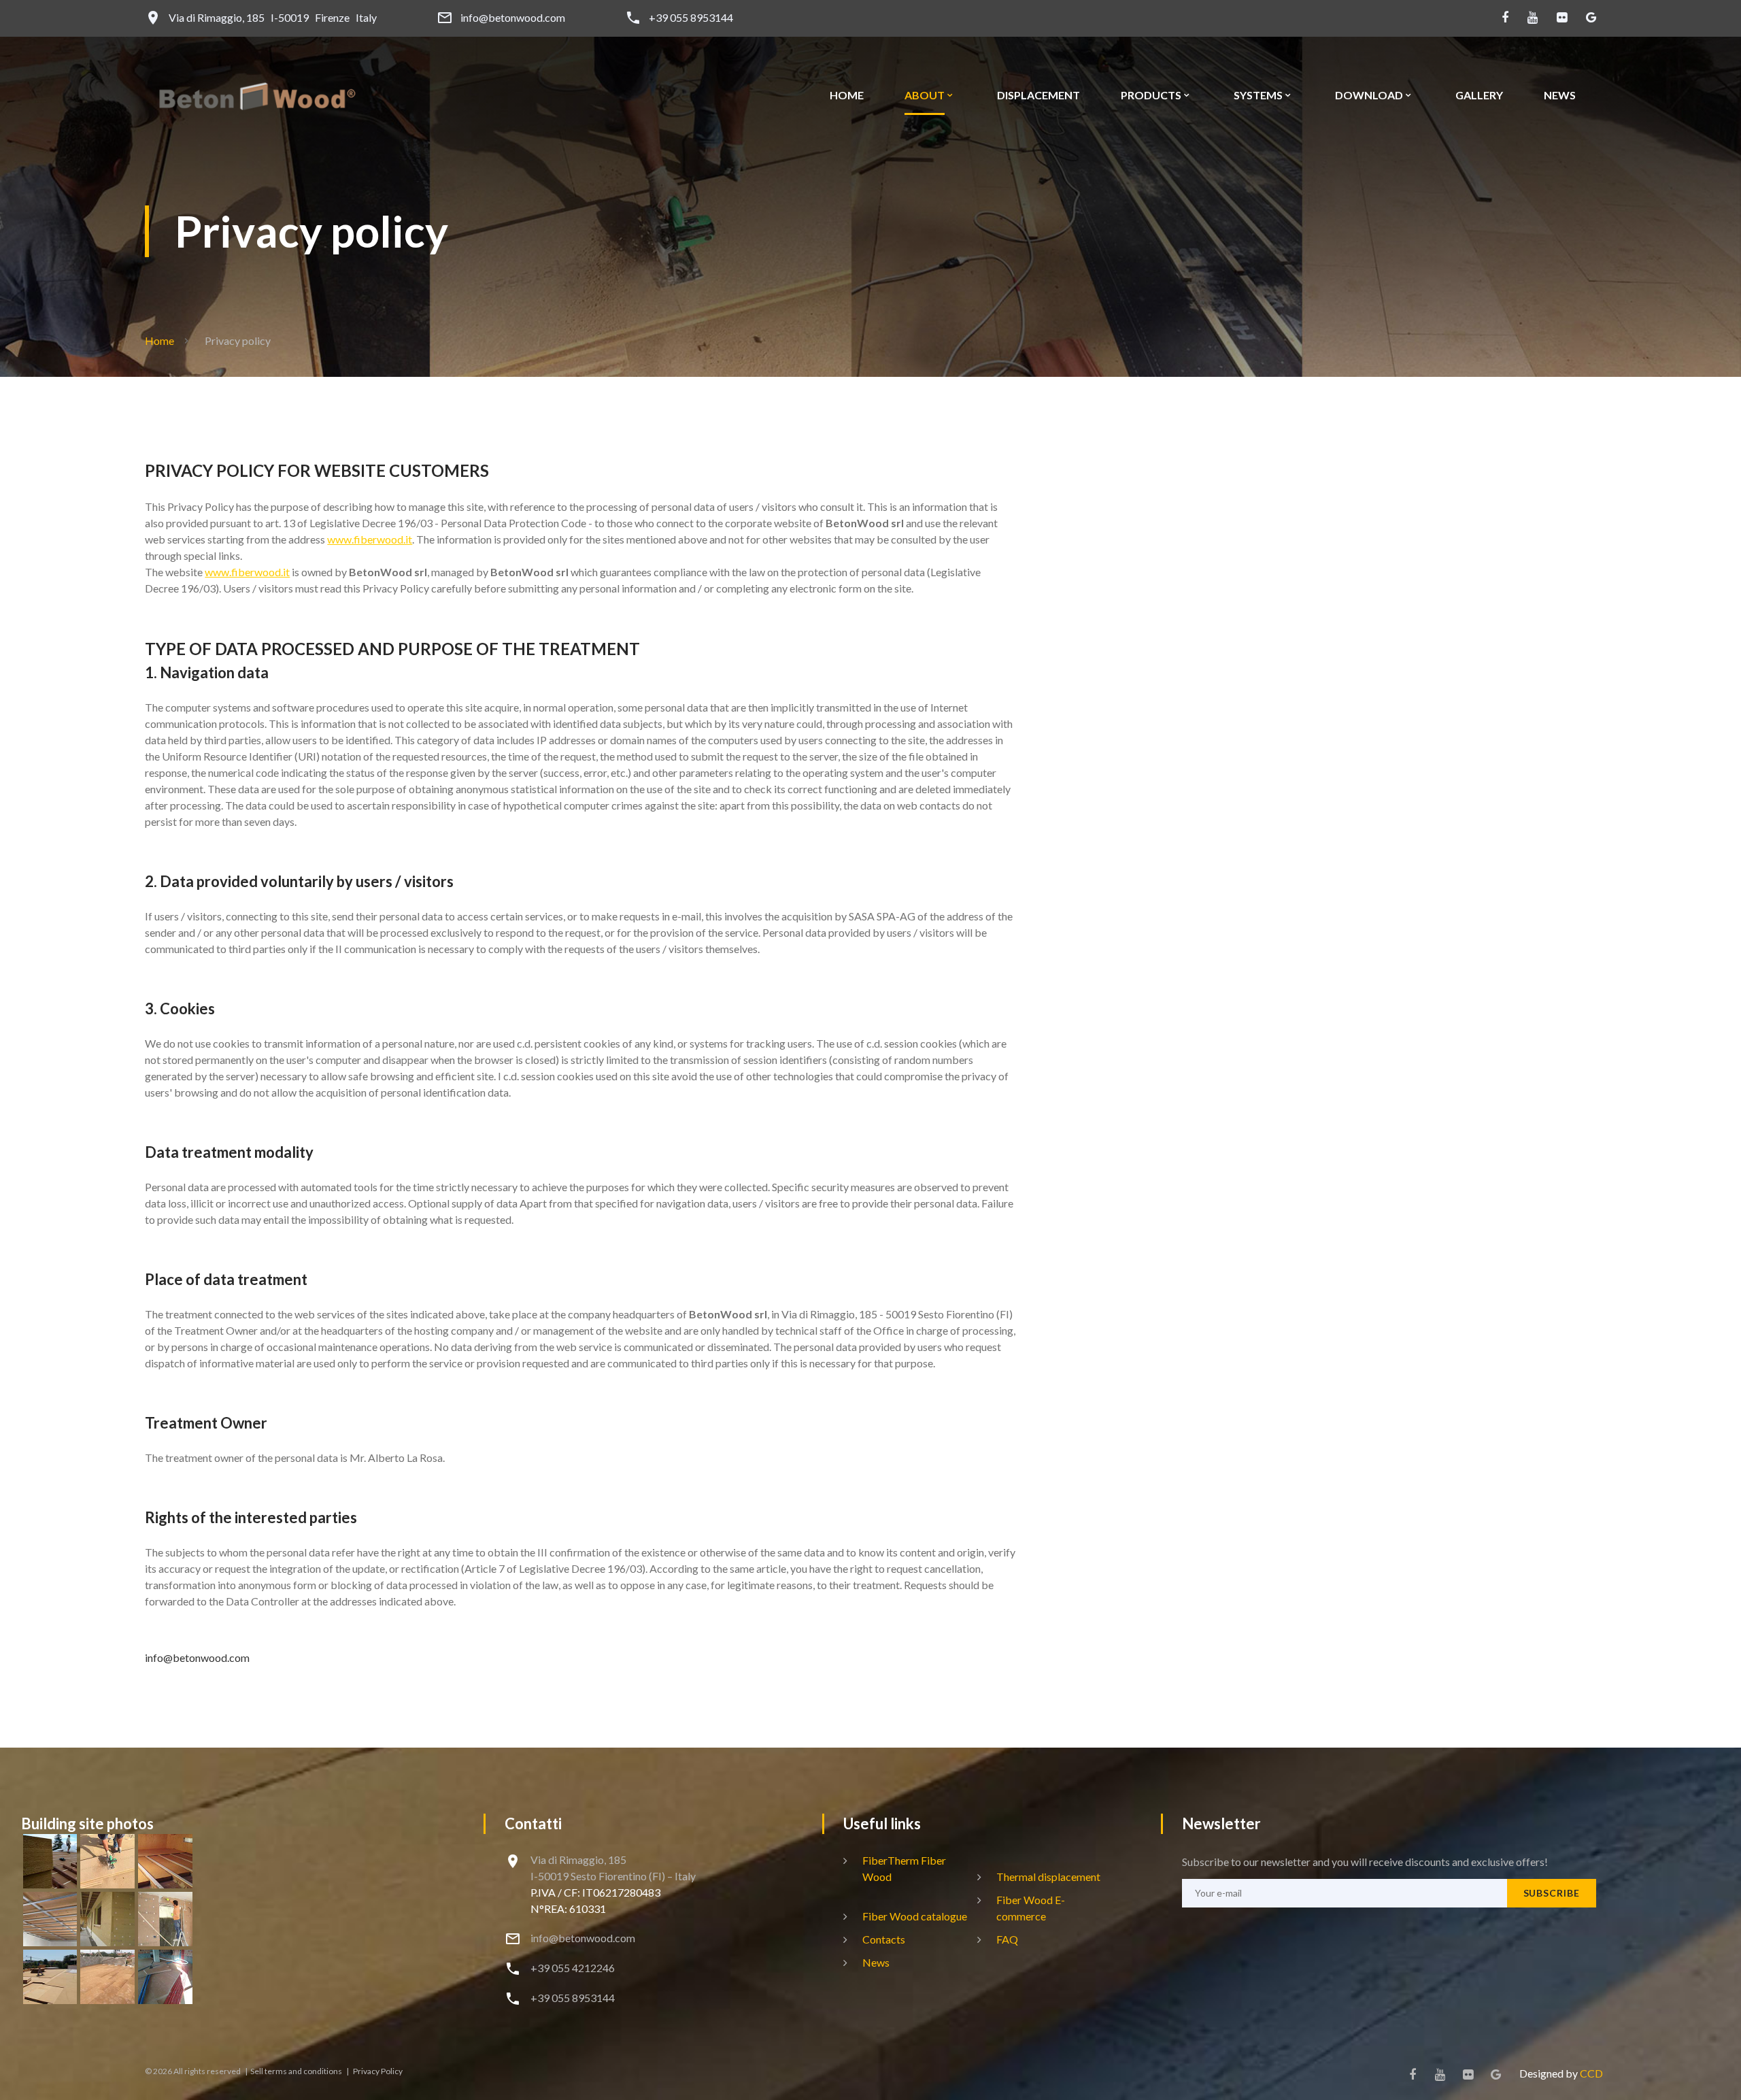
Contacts (884, 1939)
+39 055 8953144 (691, 18)
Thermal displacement (1048, 1877)
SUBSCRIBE (1552, 1893)
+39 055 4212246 (573, 1968)
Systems (1258, 95)
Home (847, 95)
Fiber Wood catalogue (915, 1916)
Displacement (1038, 95)
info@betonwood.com (513, 18)
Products (1151, 95)
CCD (1591, 2073)
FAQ (1007, 1939)
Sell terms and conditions (297, 2071)
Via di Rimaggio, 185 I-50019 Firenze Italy (273, 18)
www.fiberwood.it (370, 539)
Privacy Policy (377, 2071)
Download (1369, 95)
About (925, 95)
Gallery (1479, 95)
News (1560, 95)
